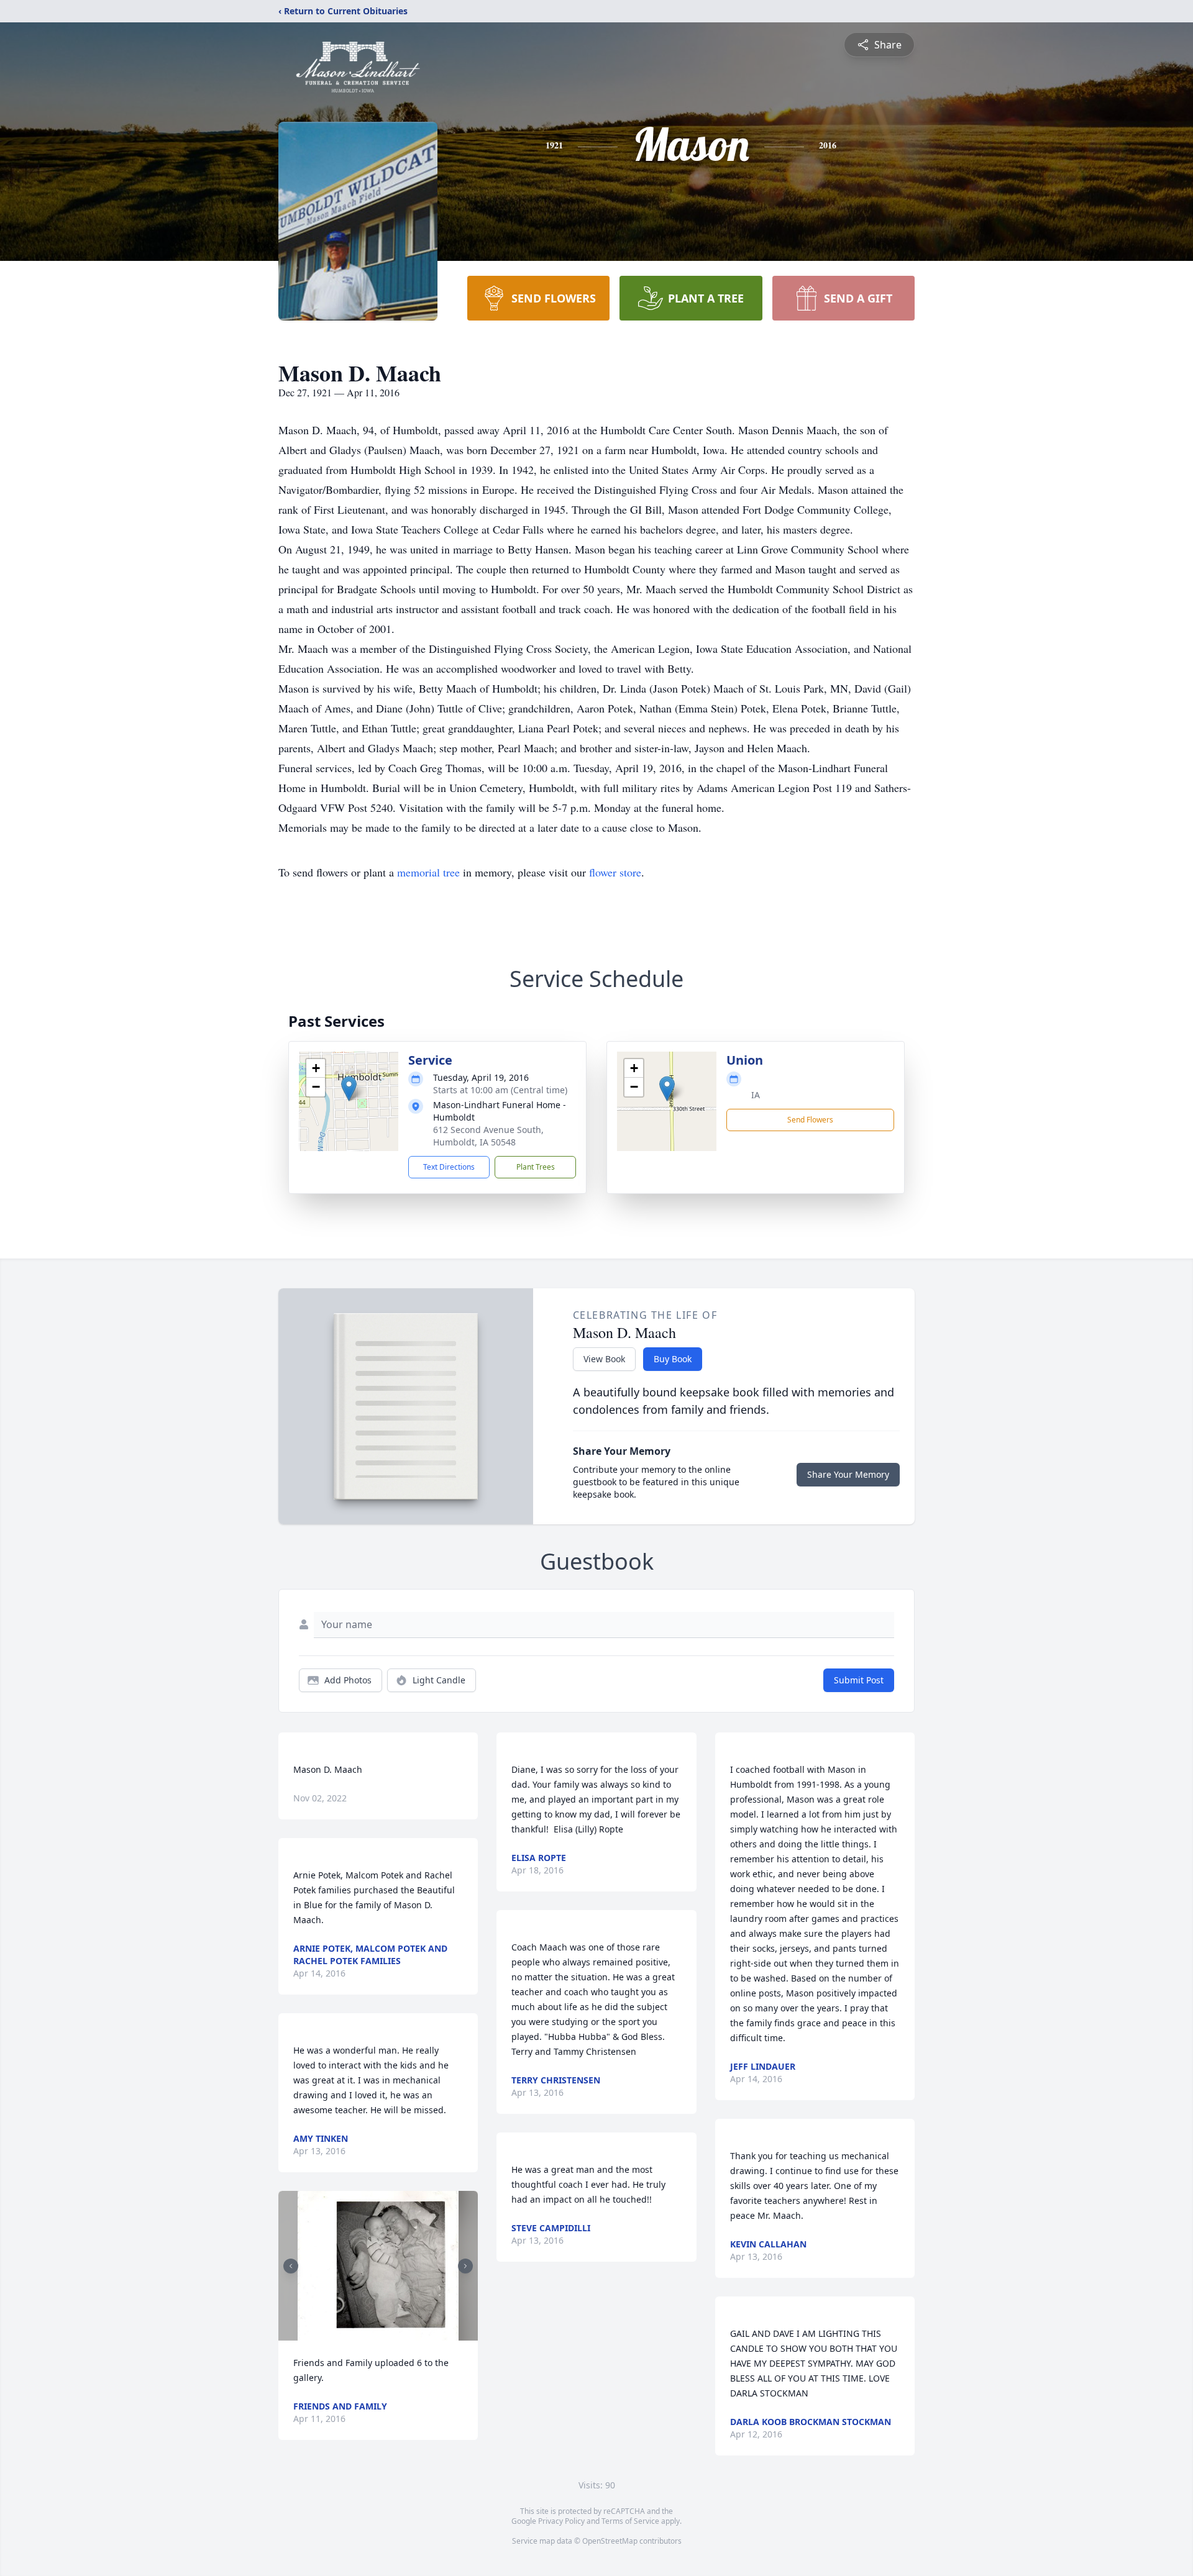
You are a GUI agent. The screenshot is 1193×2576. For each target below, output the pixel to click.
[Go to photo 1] (360, 2333)
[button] (349, 1089)
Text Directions (449, 1167)
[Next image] (465, 2266)
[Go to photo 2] (367, 2333)
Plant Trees (536, 1167)
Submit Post (859, 1680)
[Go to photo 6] (397, 2333)
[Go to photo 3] (375, 2333)
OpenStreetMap (610, 2541)
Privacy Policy (561, 2521)
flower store (615, 872)
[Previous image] (291, 2266)
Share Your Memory (848, 1474)
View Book (604, 1359)
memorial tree (428, 872)
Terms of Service (630, 2521)
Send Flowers (810, 1120)
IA (756, 1095)
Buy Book (673, 1359)
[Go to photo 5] (390, 2333)
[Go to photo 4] (382, 2333)
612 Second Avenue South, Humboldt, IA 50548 (488, 1136)
